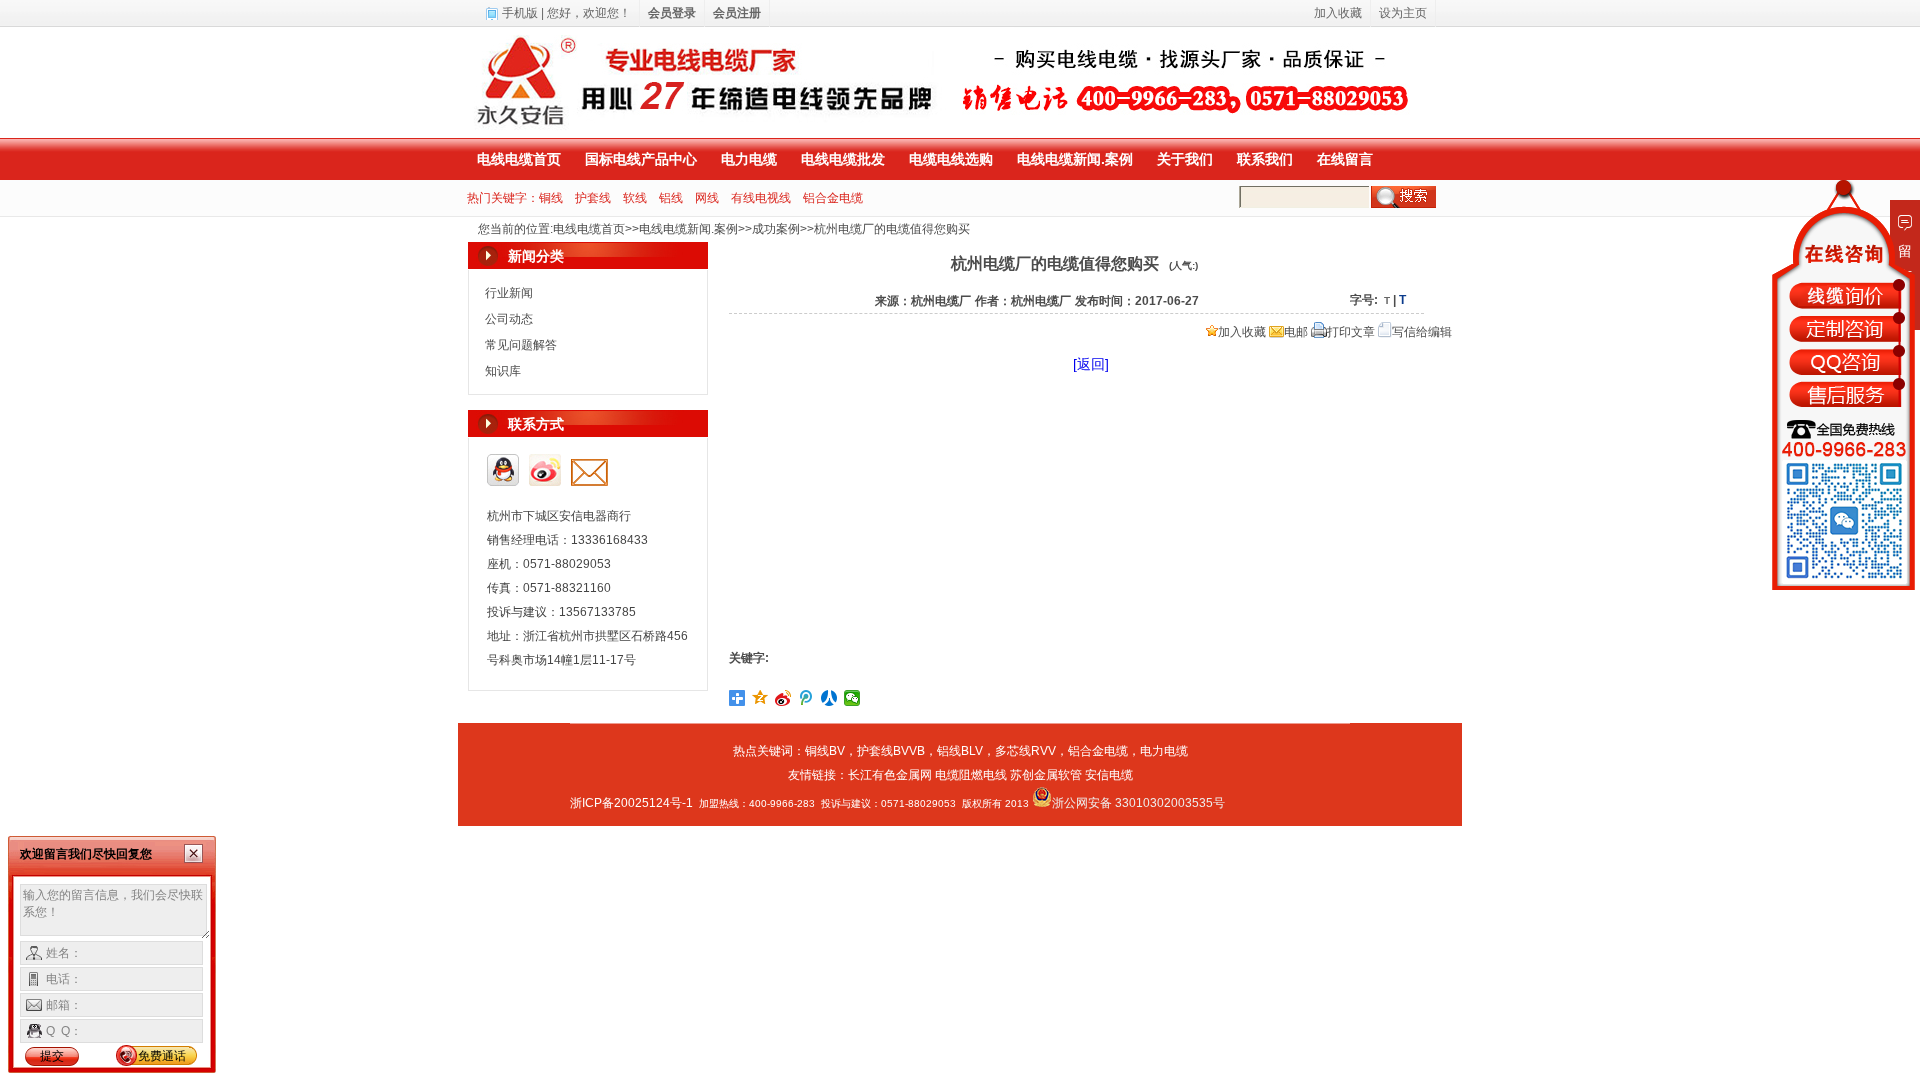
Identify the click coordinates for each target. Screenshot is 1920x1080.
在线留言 (1345, 159)
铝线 (671, 198)
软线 (635, 198)
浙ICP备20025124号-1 (631, 803)
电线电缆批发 (843, 159)
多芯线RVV (1025, 751)
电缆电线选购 (951, 159)
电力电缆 (749, 159)
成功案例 (776, 229)
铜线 (551, 198)
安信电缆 (1109, 775)
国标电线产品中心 (641, 159)
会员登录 (672, 13)
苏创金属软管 (1046, 775)
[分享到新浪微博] (783, 698)
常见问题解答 (521, 345)
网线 (707, 198)
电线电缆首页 (519, 159)
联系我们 (1265, 159)
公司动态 (509, 319)
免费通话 (162, 1056)
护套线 (593, 198)
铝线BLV (960, 751)
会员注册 (737, 13)
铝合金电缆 (833, 198)
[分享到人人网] (829, 698)
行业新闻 (509, 293)
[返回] (1091, 364)
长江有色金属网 (890, 775)
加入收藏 (1242, 332)
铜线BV (825, 751)
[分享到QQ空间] (760, 698)
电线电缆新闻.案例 (1075, 159)
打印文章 (1351, 332)
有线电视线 (761, 198)
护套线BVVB (891, 751)
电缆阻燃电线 (971, 775)
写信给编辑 (1422, 332)
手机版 (520, 13)
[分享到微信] (852, 698)
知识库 (503, 371)
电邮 (1296, 332)
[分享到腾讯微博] (806, 698)
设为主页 (1403, 13)
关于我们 (1185, 159)
